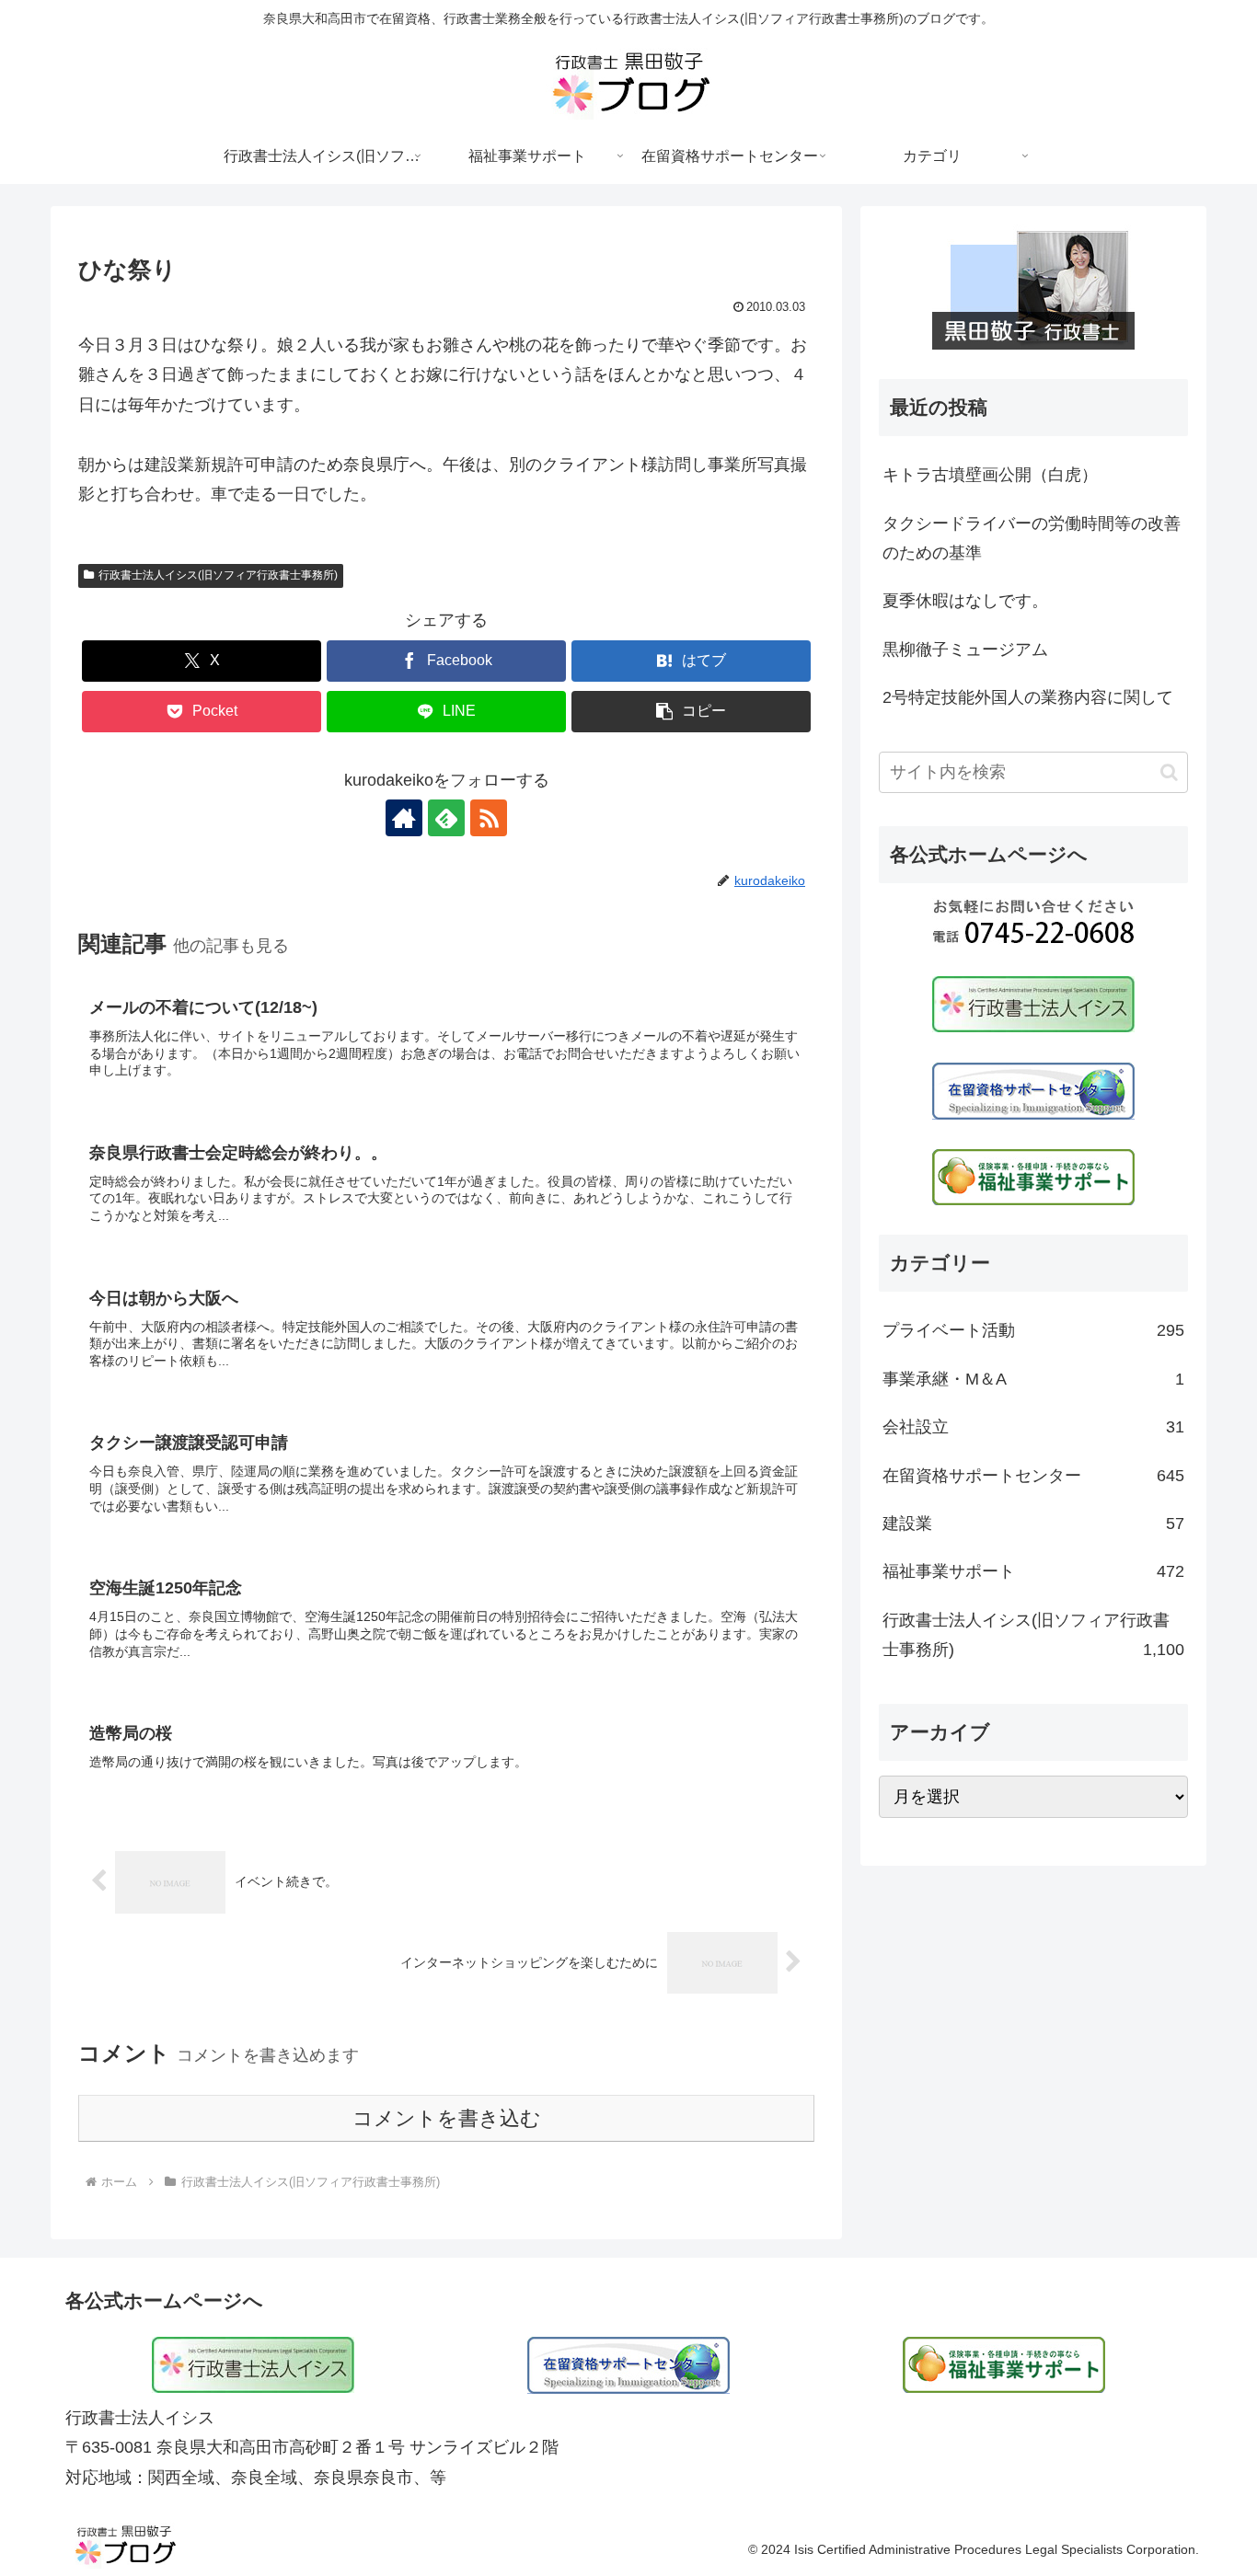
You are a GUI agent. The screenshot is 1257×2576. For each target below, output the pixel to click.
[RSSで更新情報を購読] (489, 818)
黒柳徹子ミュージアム (965, 650)
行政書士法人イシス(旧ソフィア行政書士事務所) (218, 575)
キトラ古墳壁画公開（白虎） (990, 475)
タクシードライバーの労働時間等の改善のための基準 (1032, 538)
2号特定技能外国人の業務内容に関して (1028, 697)
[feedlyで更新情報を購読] (446, 818)
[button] (691, 712)
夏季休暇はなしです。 (965, 601)
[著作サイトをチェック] (404, 818)
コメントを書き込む (447, 2118)
